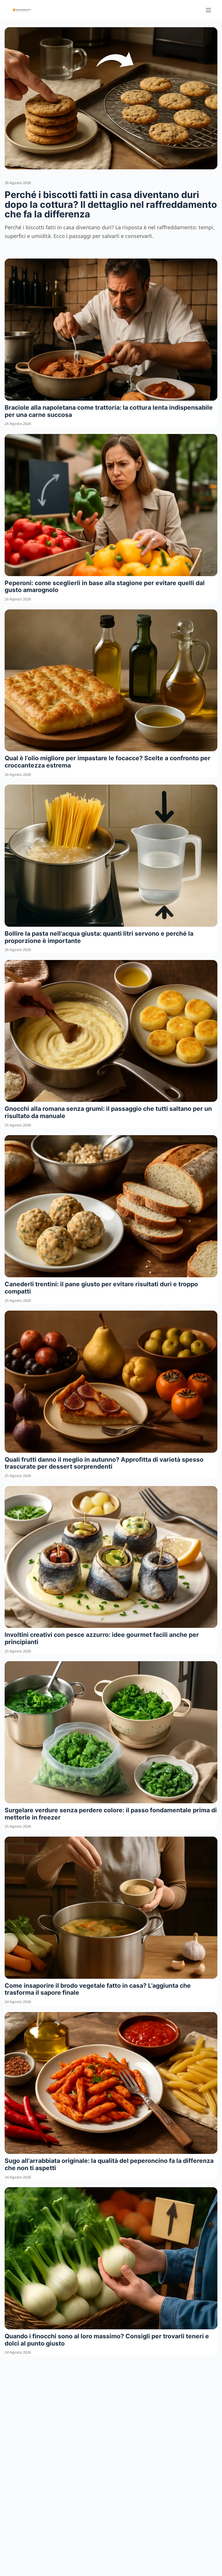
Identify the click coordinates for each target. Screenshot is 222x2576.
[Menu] (208, 10)
